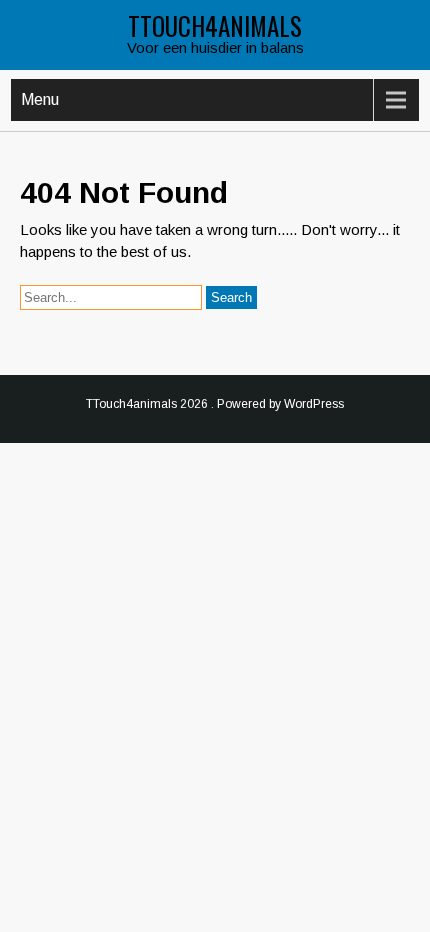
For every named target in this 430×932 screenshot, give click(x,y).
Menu (40, 99)
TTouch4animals (215, 25)
